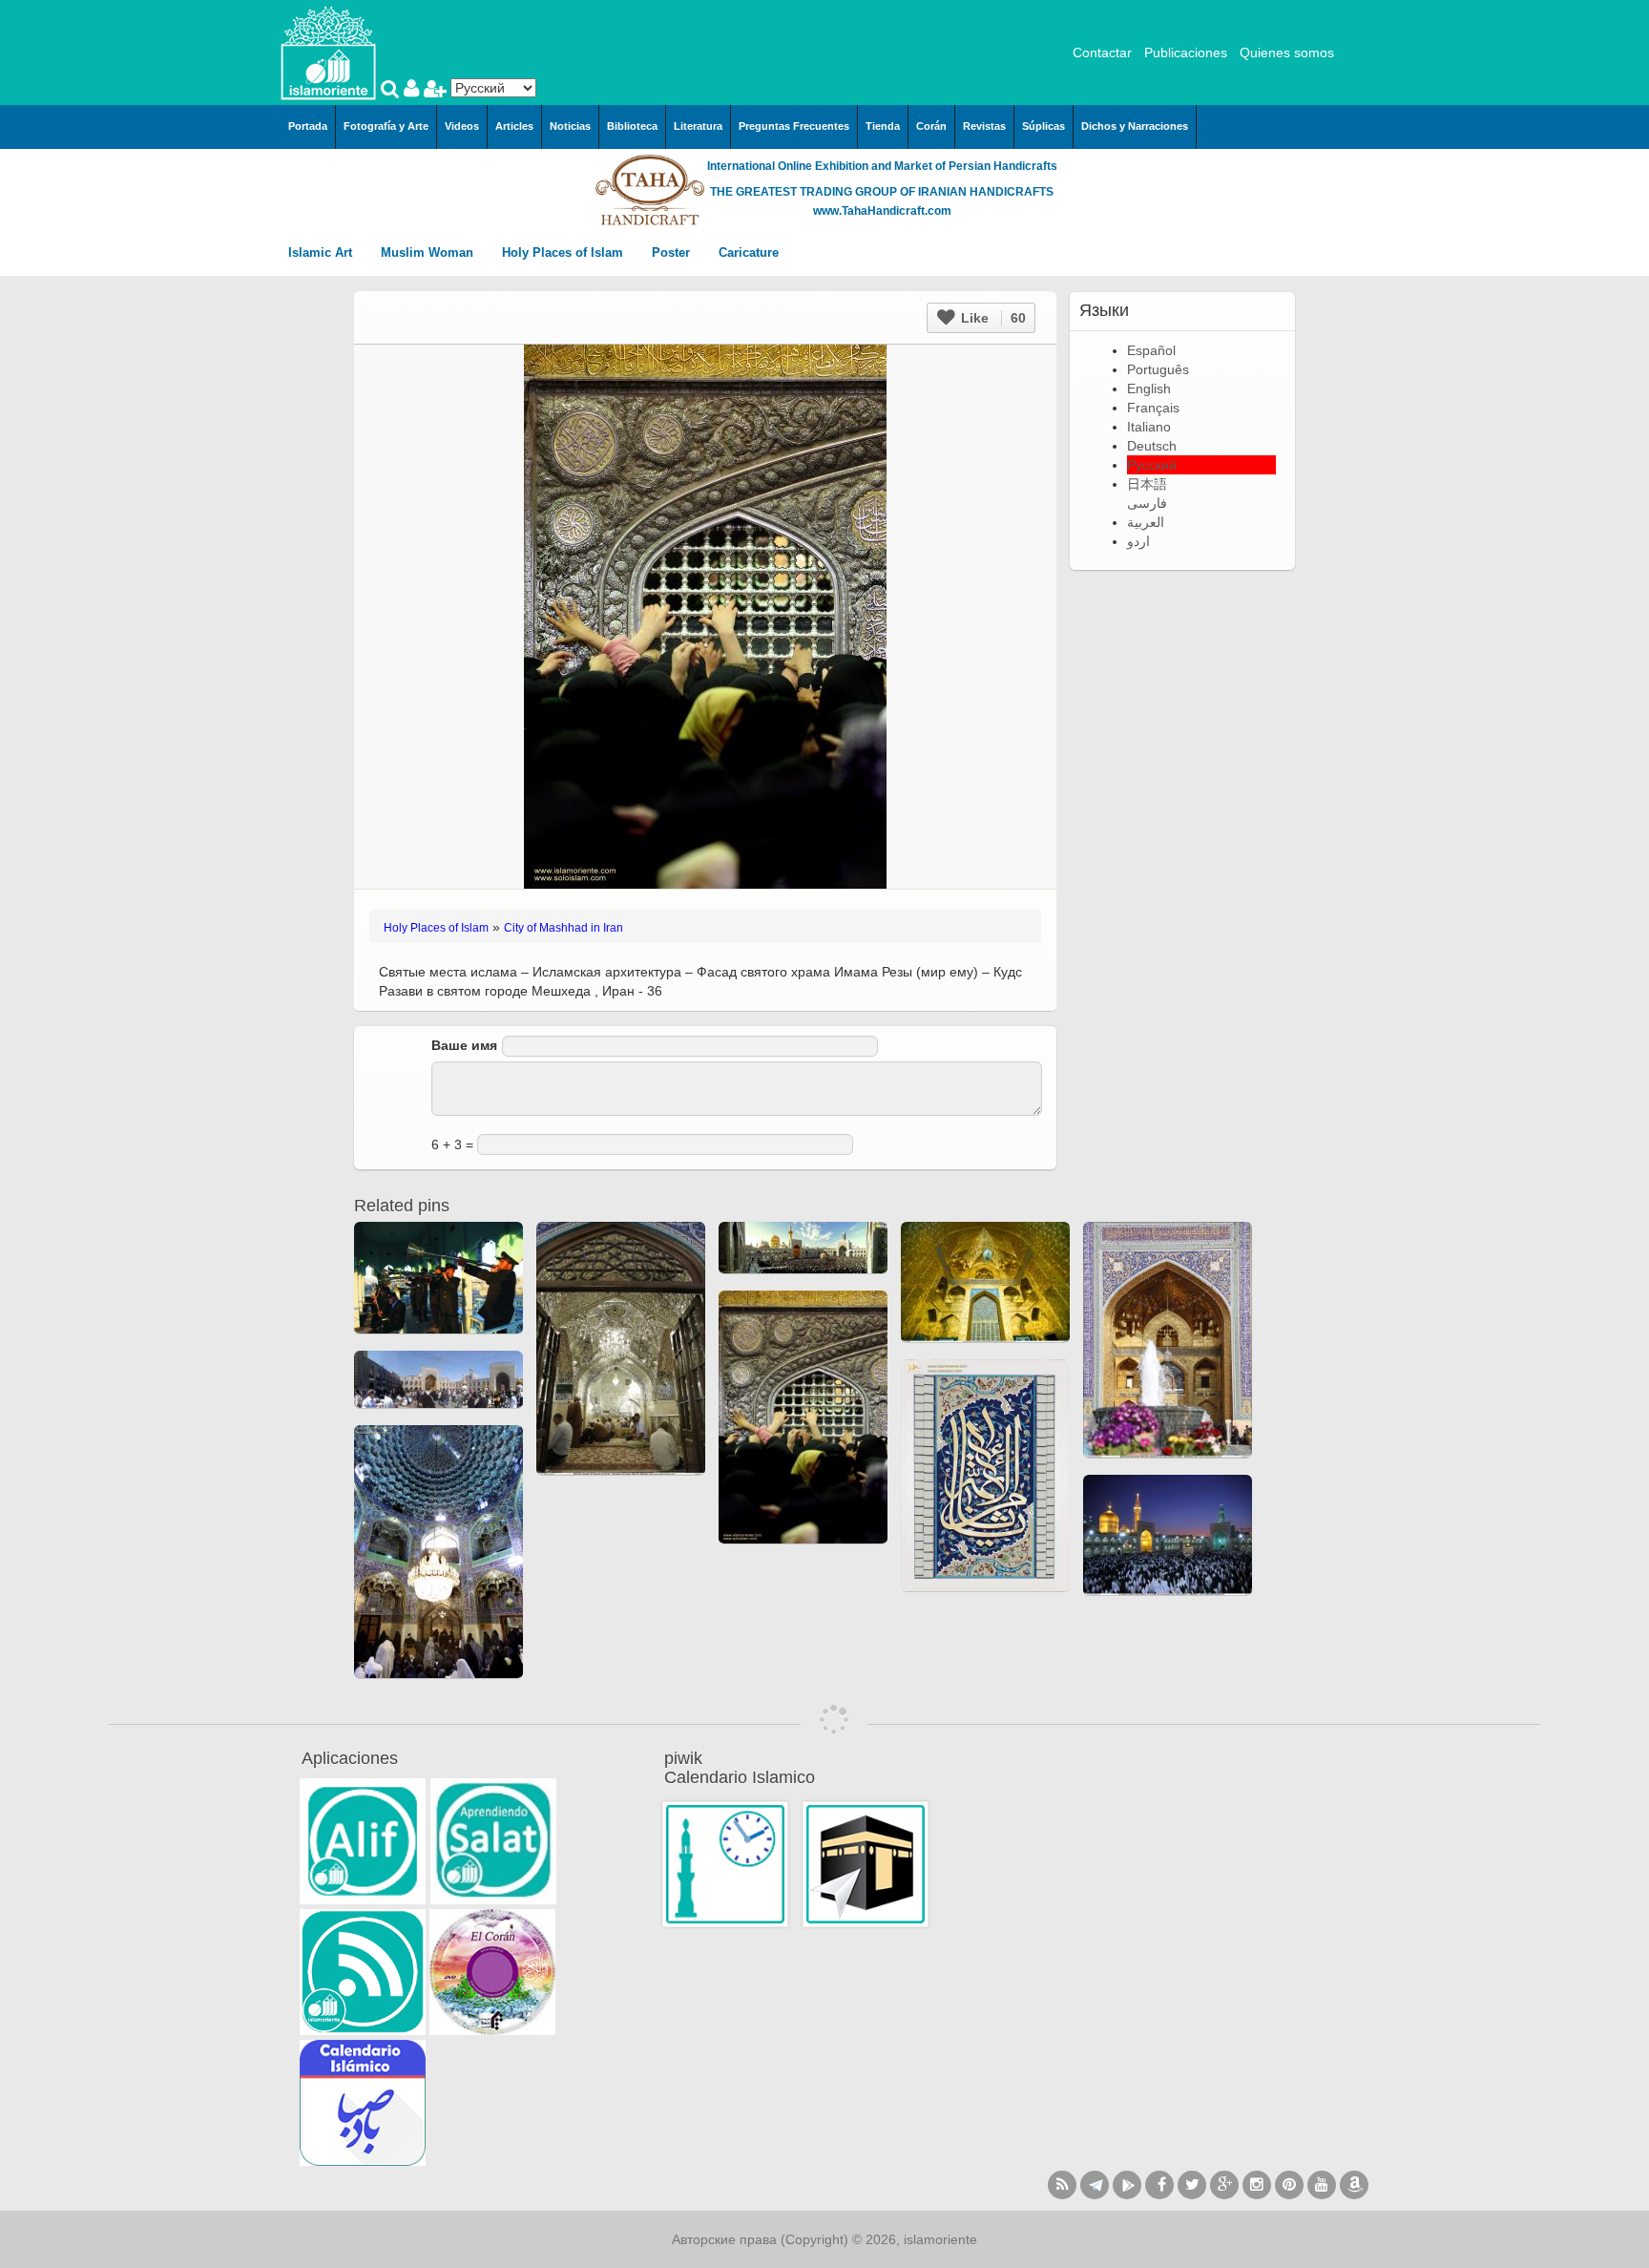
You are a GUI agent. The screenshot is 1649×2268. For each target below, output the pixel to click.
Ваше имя (464, 1045)
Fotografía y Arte (386, 126)
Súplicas (1044, 126)
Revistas (984, 126)
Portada (308, 126)
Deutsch (1152, 446)
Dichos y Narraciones (1135, 126)
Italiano (1149, 427)
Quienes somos (1287, 52)
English (1149, 388)
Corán (931, 126)
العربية (1146, 522)
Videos (462, 126)
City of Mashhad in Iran (564, 928)
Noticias (570, 126)
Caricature (749, 252)
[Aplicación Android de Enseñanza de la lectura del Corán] (363, 1841)
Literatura (698, 126)
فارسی (1147, 503)
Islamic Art (322, 252)
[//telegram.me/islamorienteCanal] (1095, 2185)
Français (1153, 408)
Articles (514, 126)
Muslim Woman (429, 252)
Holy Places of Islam (564, 252)
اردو (1138, 541)
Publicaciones (1186, 52)
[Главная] (328, 52)
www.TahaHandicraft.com (882, 211)
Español (1151, 350)
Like (991, 318)
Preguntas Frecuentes (794, 126)
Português (1158, 369)
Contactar (1102, 52)
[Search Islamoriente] (392, 91)
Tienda (883, 126)
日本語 (1147, 484)
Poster (673, 252)
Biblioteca (632, 126)
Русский (1152, 465)
